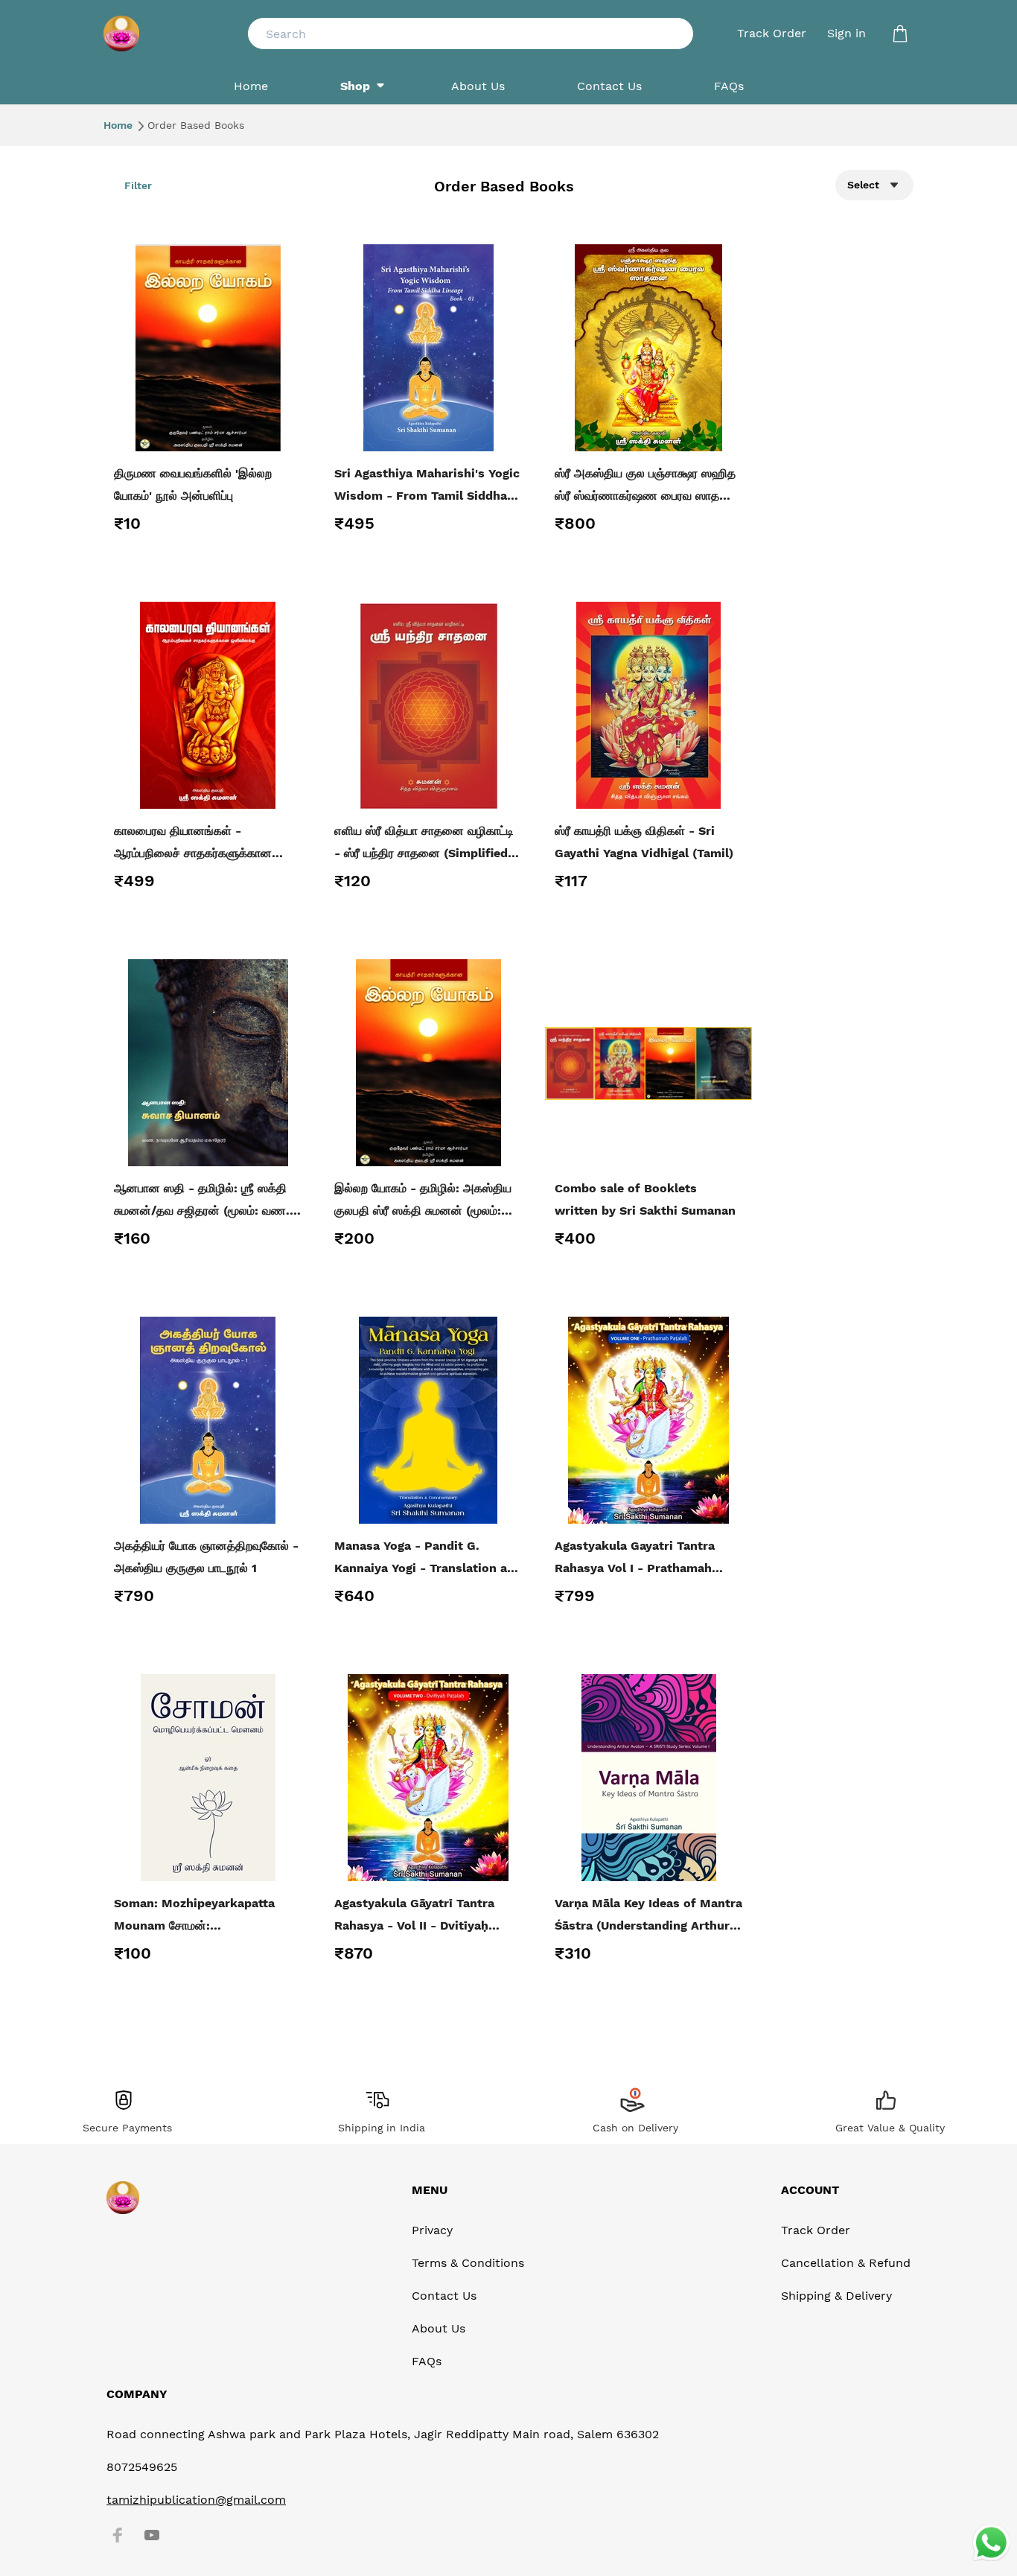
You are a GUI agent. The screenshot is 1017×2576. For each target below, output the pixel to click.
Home (119, 125)
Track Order (772, 33)
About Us (439, 2328)
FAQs (427, 2361)
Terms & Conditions (468, 2263)
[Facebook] (118, 2535)
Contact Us (444, 2296)
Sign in (847, 33)
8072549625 (142, 2467)
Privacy (432, 2230)
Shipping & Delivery (836, 2296)
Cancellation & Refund (846, 2263)
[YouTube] (152, 2535)
